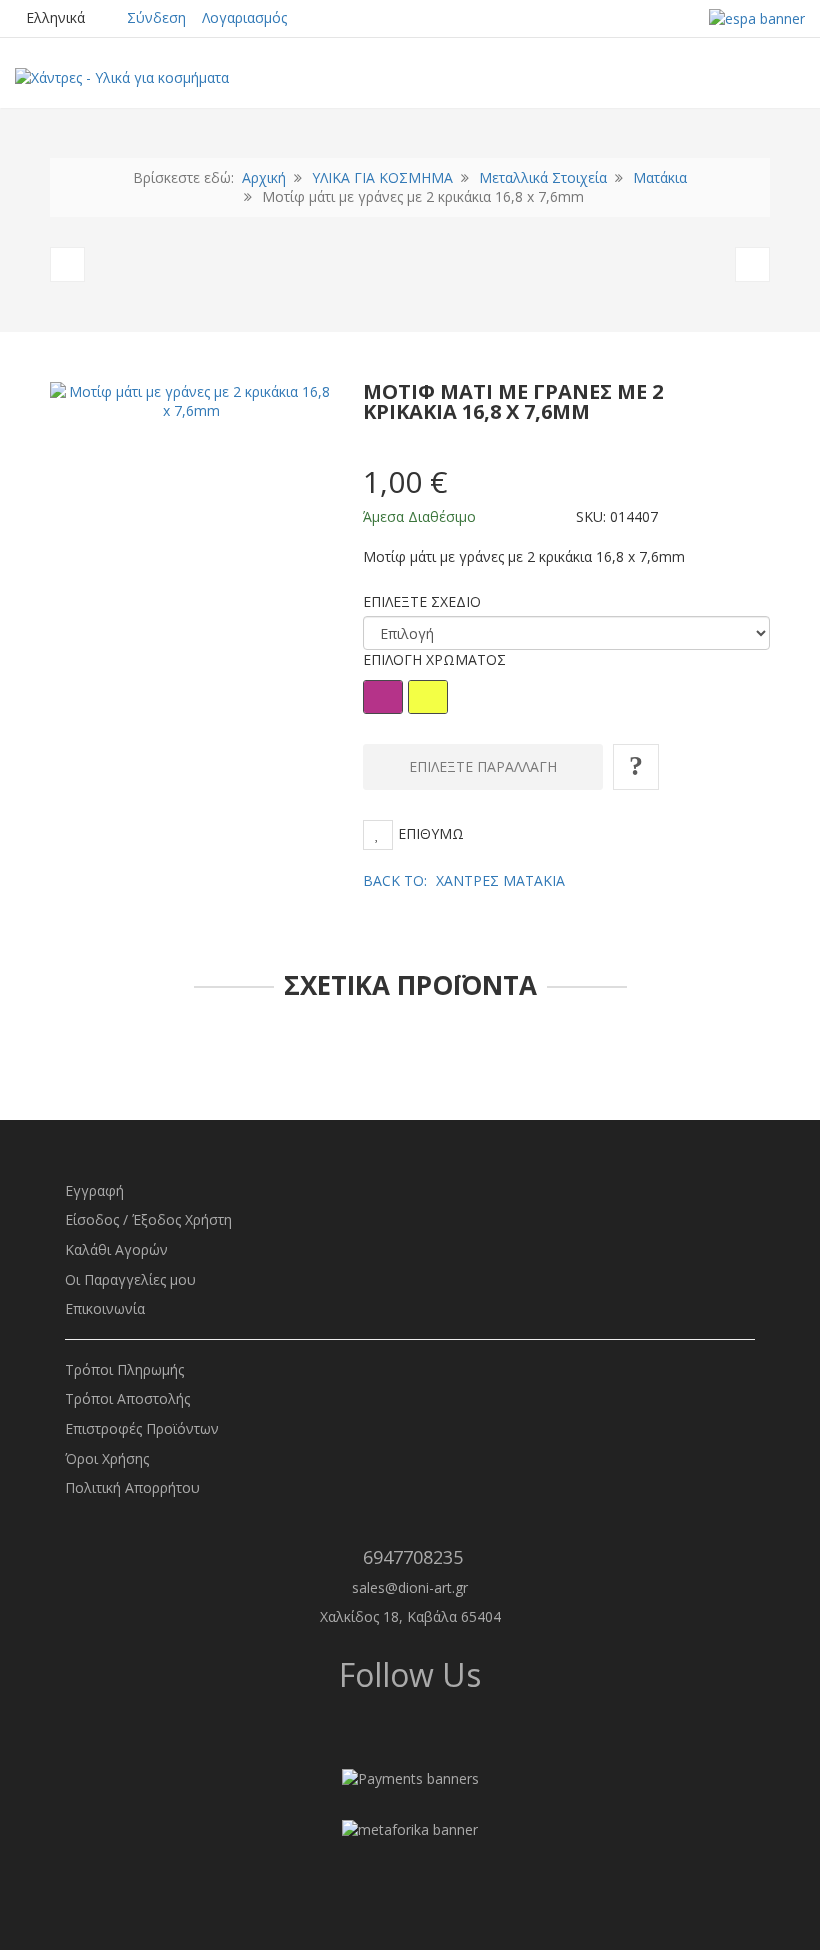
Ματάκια (660, 177)
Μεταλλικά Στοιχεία (543, 177)
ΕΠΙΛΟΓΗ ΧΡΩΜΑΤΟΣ (434, 659)
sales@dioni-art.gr (410, 1587)
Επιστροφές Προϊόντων (142, 1428)
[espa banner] (757, 17)
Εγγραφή (94, 1190)
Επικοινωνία (105, 1308)
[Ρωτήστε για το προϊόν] (636, 767)
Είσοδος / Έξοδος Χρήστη (148, 1219)
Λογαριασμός (244, 17)
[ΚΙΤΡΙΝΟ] (428, 697)
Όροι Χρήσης (107, 1458)
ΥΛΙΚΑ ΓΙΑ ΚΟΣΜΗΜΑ (382, 177)
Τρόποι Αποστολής (127, 1398)
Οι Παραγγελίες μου (130, 1279)
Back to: (464, 880)
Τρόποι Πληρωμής (124, 1369)
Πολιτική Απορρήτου (132, 1487)
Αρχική (264, 177)
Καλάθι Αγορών (116, 1249)
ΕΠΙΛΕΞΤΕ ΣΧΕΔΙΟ (422, 601)
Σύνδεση (156, 17)
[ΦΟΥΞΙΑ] (383, 697)
